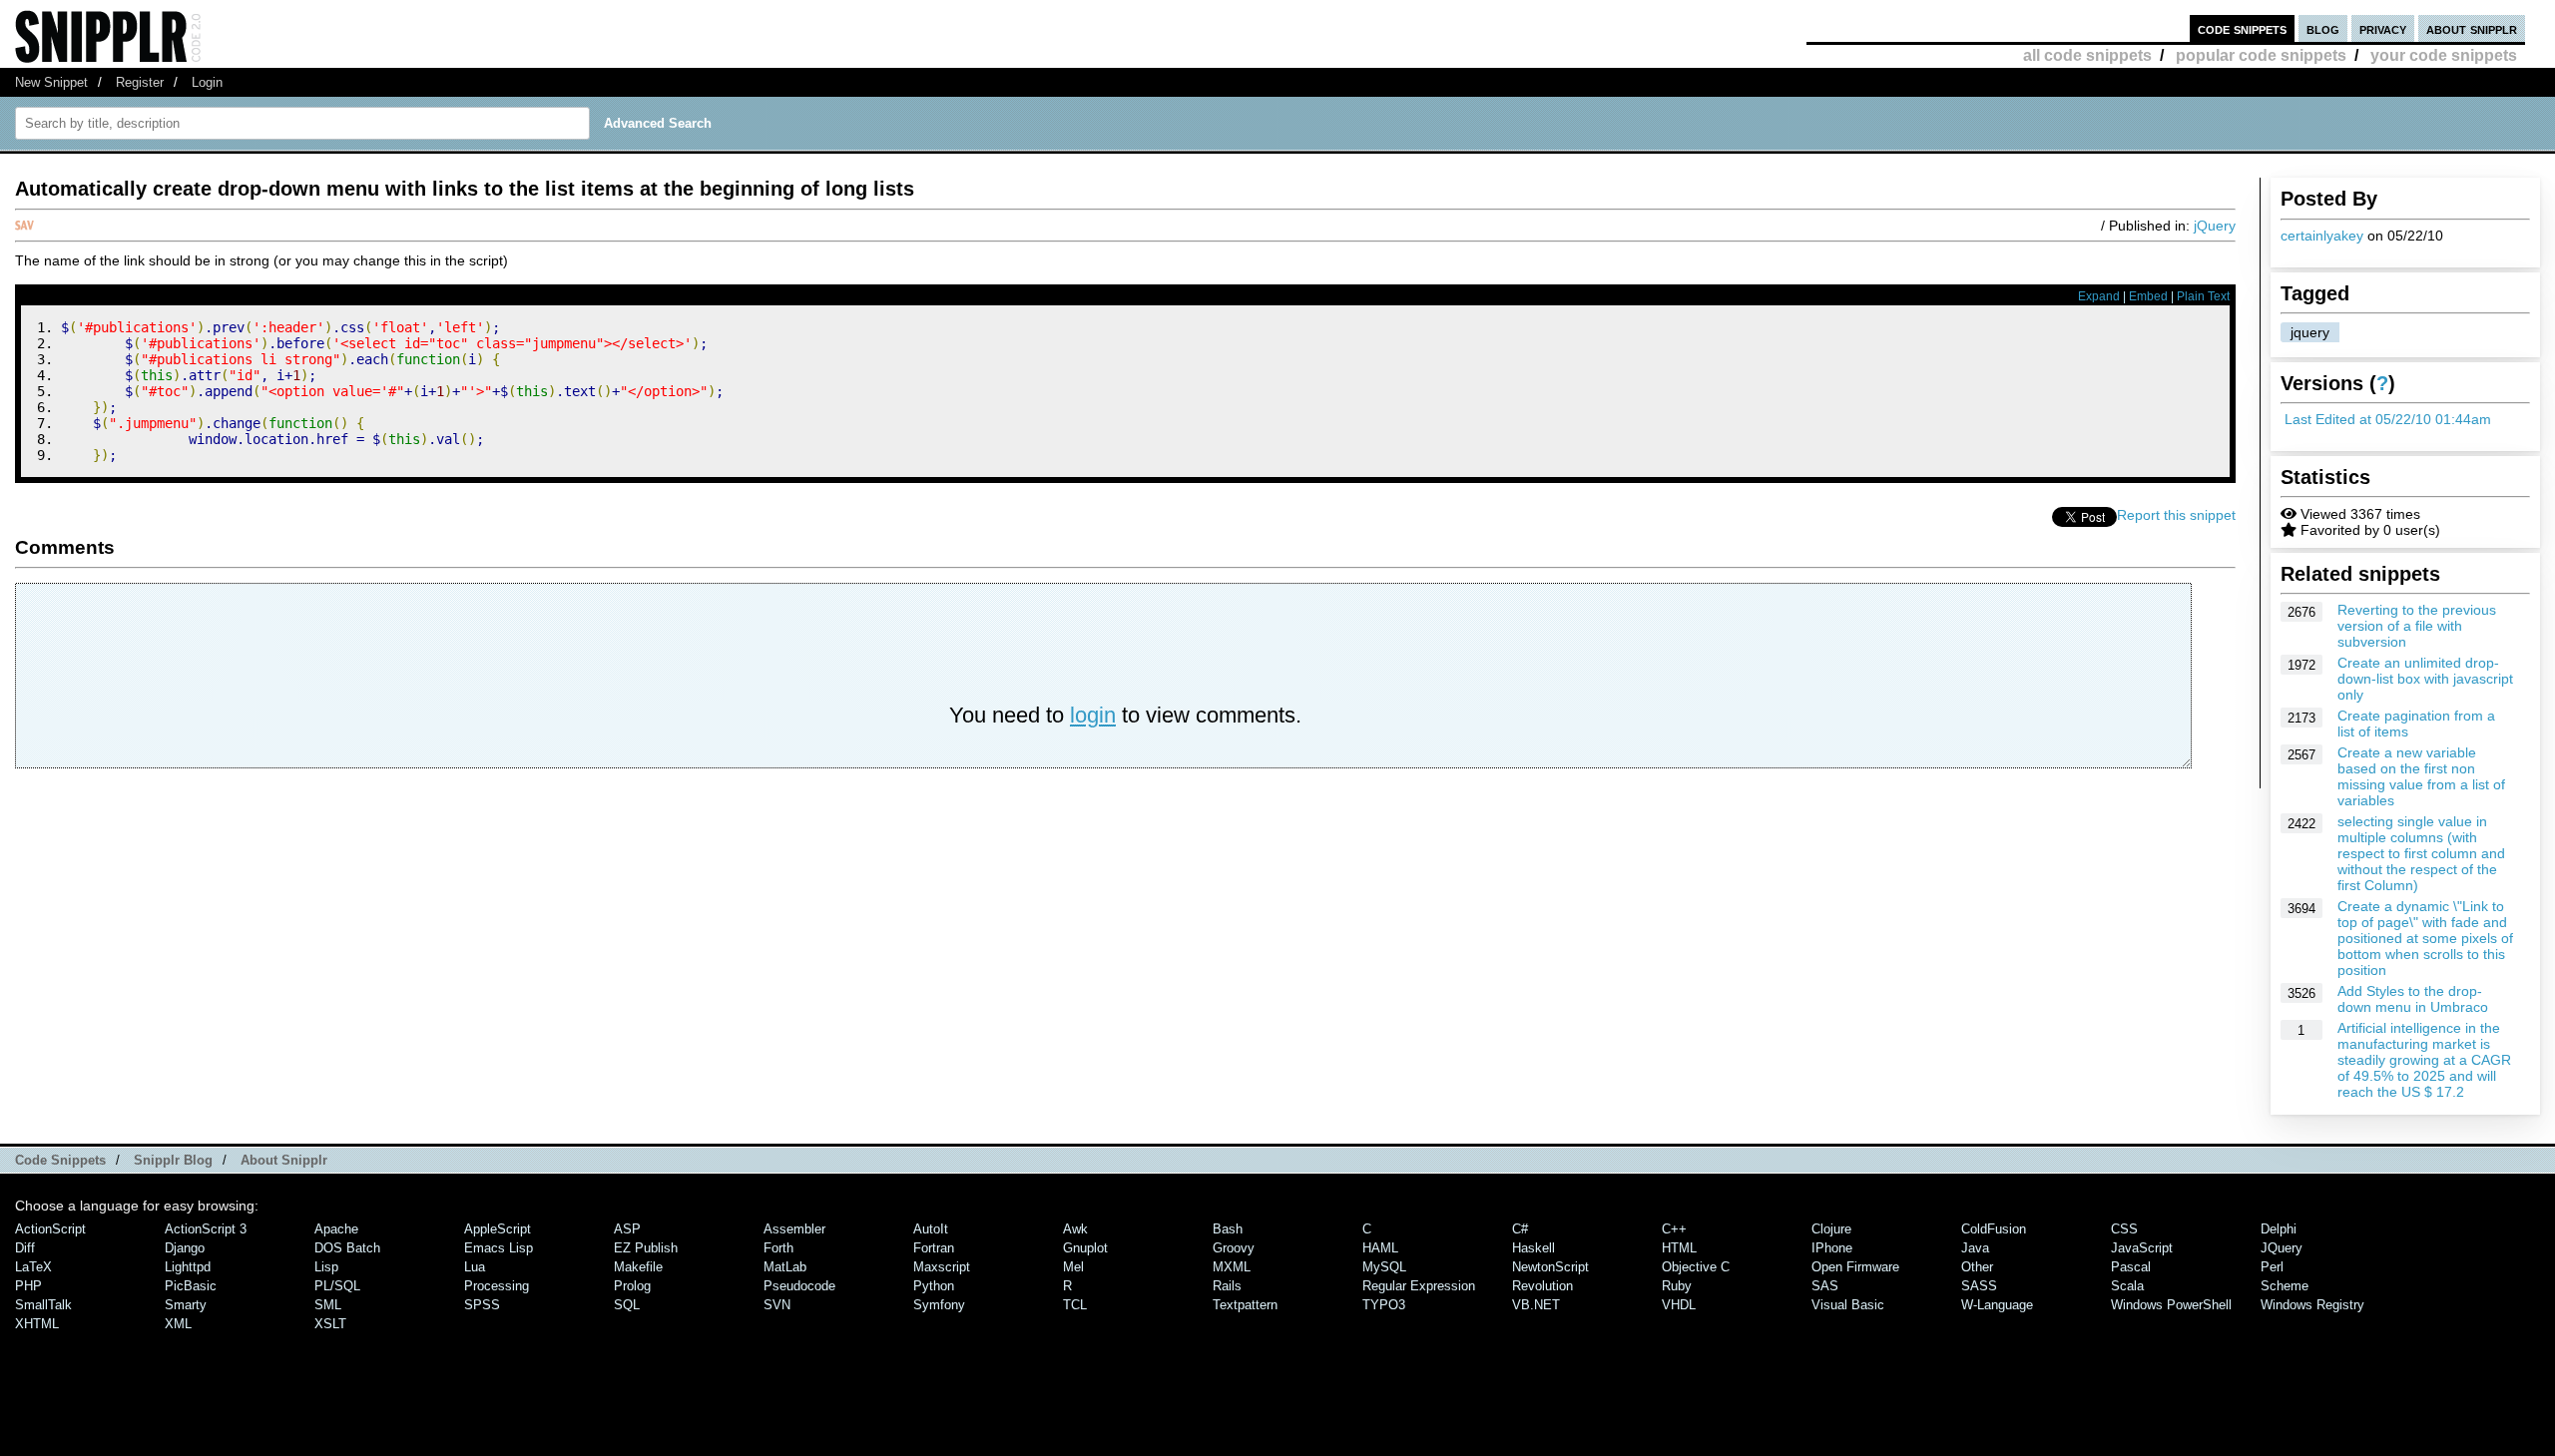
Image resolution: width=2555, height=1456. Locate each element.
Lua (475, 1267)
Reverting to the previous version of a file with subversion (2417, 626)
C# (1520, 1229)
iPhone (1832, 1248)
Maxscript (942, 1267)
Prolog (632, 1286)
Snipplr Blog (173, 1160)
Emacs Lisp (499, 1248)
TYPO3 (1384, 1305)
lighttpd (188, 1267)
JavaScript (2142, 1248)
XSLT (330, 1324)
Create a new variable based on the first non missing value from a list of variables (2421, 776)
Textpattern (1245, 1305)
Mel (1073, 1267)
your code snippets (2444, 55)
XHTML (37, 1324)
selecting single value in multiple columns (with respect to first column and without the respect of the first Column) (2421, 853)
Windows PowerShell (2171, 1305)
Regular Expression (1419, 1286)
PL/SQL (337, 1286)
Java (1975, 1248)
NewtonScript (1550, 1267)
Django (185, 1248)
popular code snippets (2261, 55)
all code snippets (2087, 55)
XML (178, 1324)
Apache (336, 1229)
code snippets (2242, 28)
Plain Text (2203, 296)
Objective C (1696, 1267)
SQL (627, 1305)
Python (934, 1286)
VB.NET (1536, 1305)
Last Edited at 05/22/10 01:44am (2388, 419)
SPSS (482, 1305)
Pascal (2131, 1267)
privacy (2383, 28)
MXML (1232, 1267)
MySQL (1384, 1267)
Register (140, 82)
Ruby (1677, 1286)
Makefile (638, 1267)
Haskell (1533, 1248)
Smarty (186, 1305)
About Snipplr (284, 1160)
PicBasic (191, 1286)
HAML (1380, 1248)
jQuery (2215, 226)
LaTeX (33, 1267)
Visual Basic (1848, 1305)
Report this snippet (2176, 515)
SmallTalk (43, 1305)
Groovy (1234, 1248)
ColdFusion (1994, 1229)
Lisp (326, 1267)
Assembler (794, 1229)
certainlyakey (2322, 236)
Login (207, 82)
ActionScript (50, 1229)
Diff (25, 1248)
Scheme (2285, 1286)
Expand (2099, 296)
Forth (778, 1248)
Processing (497, 1286)
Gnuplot (1085, 1248)
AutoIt (931, 1229)
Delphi (2279, 1229)
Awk (1075, 1229)
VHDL (1679, 1305)
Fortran (934, 1248)
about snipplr (2472, 28)
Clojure (1831, 1229)
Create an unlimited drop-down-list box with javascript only (2425, 679)
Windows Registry (2312, 1305)
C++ (1674, 1229)
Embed (2148, 296)
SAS (1825, 1286)
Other (1977, 1267)
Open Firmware (1855, 1267)
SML (328, 1305)
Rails (1227, 1286)
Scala (2127, 1286)
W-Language (1997, 1305)
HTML (1679, 1248)
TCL (1075, 1305)
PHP (28, 1286)
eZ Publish (646, 1248)
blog (2323, 28)
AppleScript (498, 1229)
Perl (2272, 1267)
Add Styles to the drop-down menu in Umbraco (2413, 999)
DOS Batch (347, 1248)
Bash (1228, 1229)
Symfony (939, 1305)
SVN (777, 1305)
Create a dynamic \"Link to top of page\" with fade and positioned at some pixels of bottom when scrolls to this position (2425, 938)
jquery (2310, 332)
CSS (2124, 1229)
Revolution (1542, 1286)
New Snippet (51, 82)
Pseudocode (799, 1286)
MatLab (785, 1267)
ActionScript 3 (206, 1229)
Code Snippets (60, 1160)
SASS (1979, 1286)
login (1093, 715)
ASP (627, 1229)
